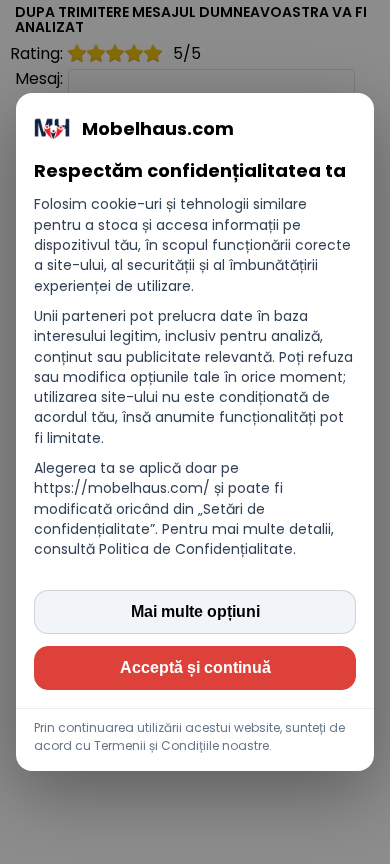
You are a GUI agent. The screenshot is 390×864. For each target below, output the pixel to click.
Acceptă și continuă (195, 667)
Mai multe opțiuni (195, 611)
